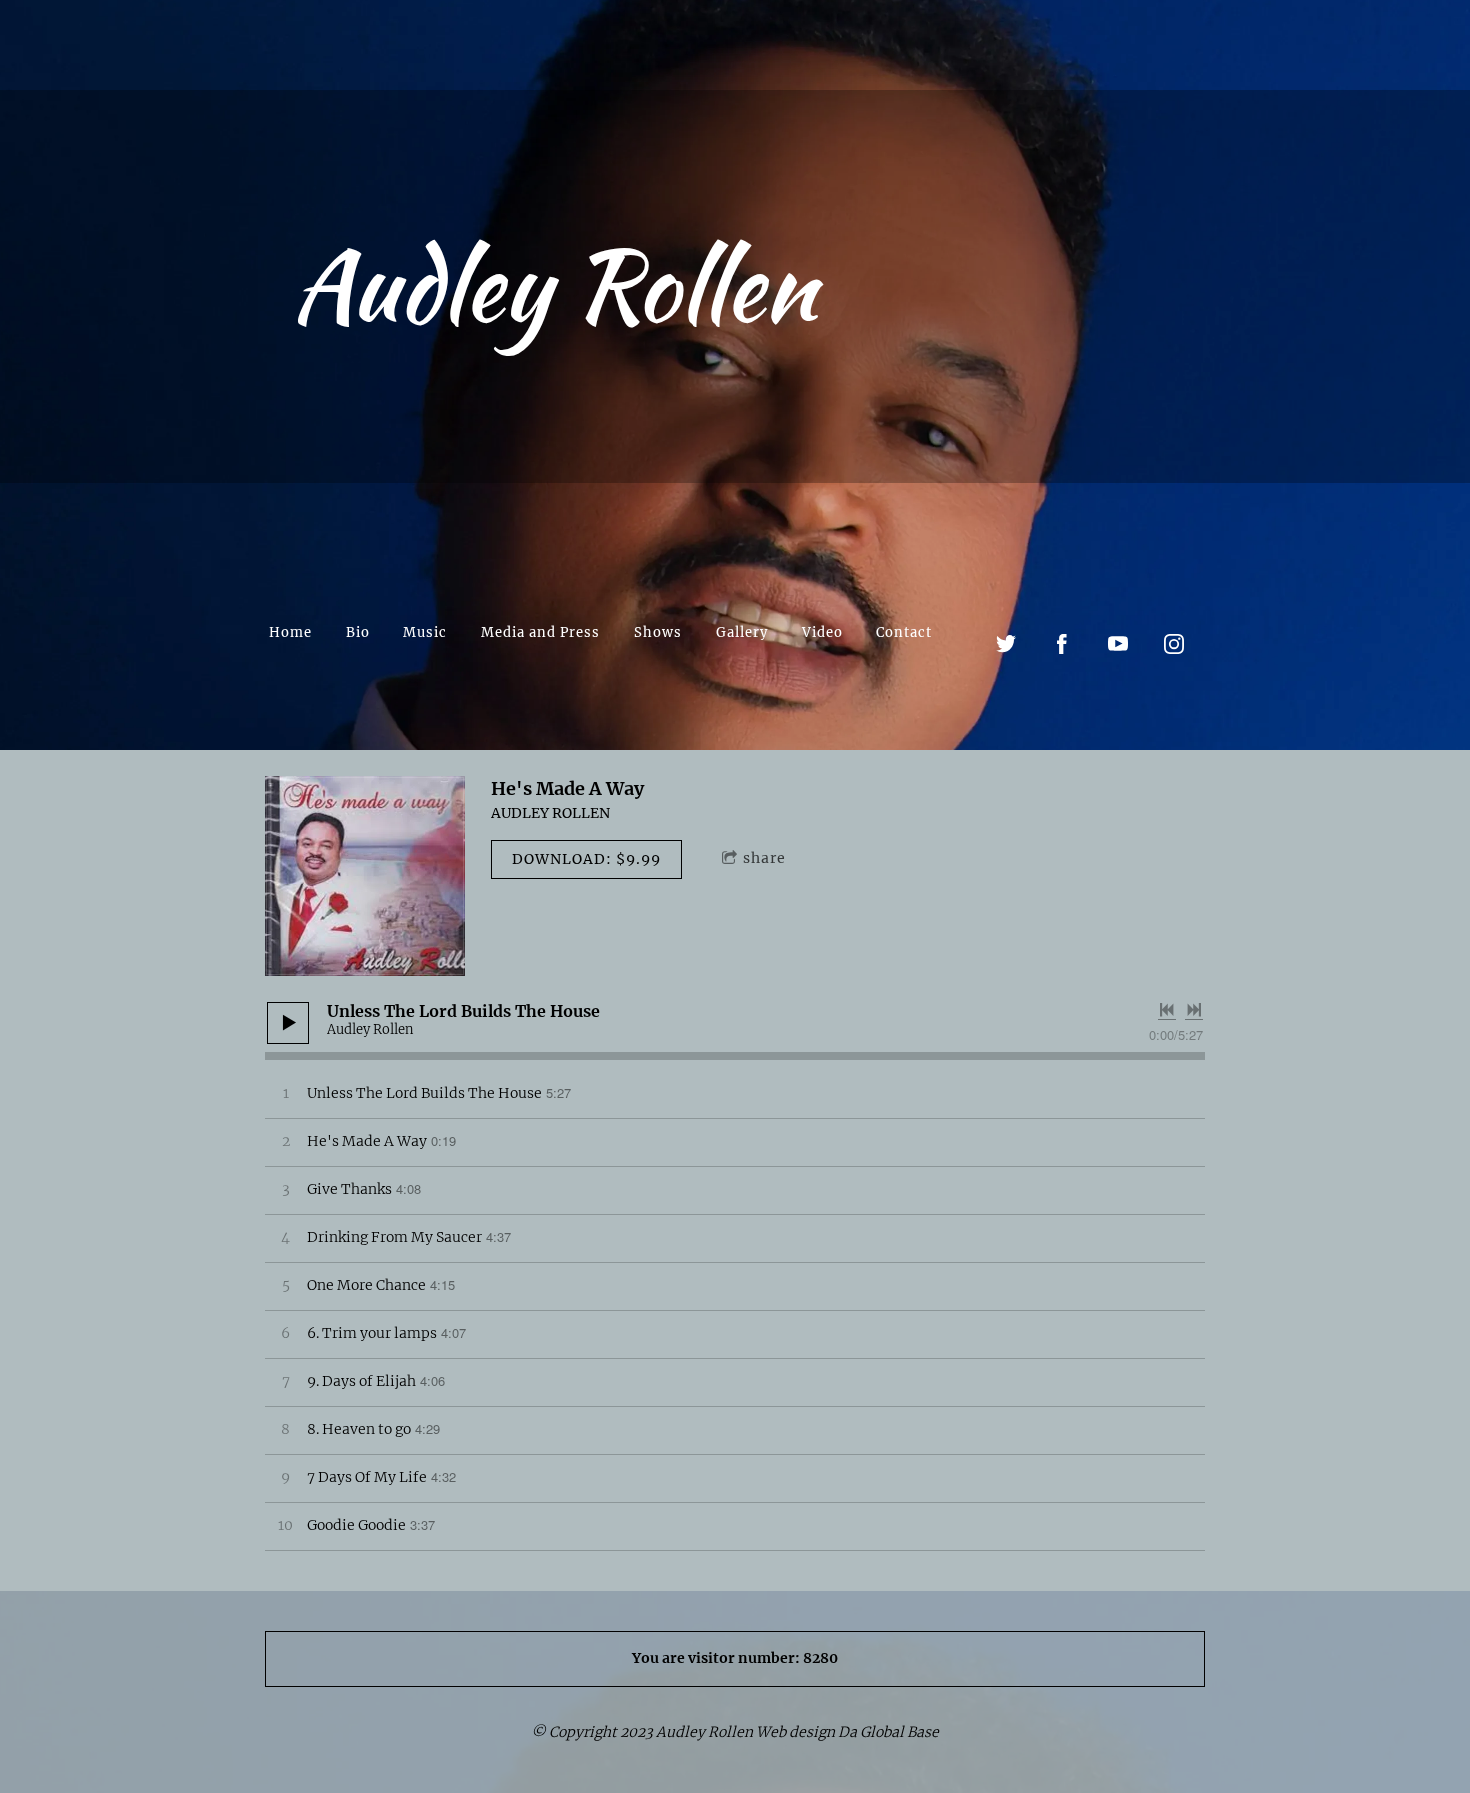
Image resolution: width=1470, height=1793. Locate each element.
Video (822, 632)
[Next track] (1194, 1010)
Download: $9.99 (586, 859)
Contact (904, 632)
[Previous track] (1167, 1010)
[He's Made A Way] (365, 876)
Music (425, 632)
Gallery (742, 632)
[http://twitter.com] (1006, 644)
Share (764, 858)
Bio (358, 632)
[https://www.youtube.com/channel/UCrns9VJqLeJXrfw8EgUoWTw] (1118, 644)
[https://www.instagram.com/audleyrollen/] (1174, 644)
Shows (658, 632)
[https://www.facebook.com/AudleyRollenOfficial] (1062, 644)
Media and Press (540, 632)
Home (290, 632)
